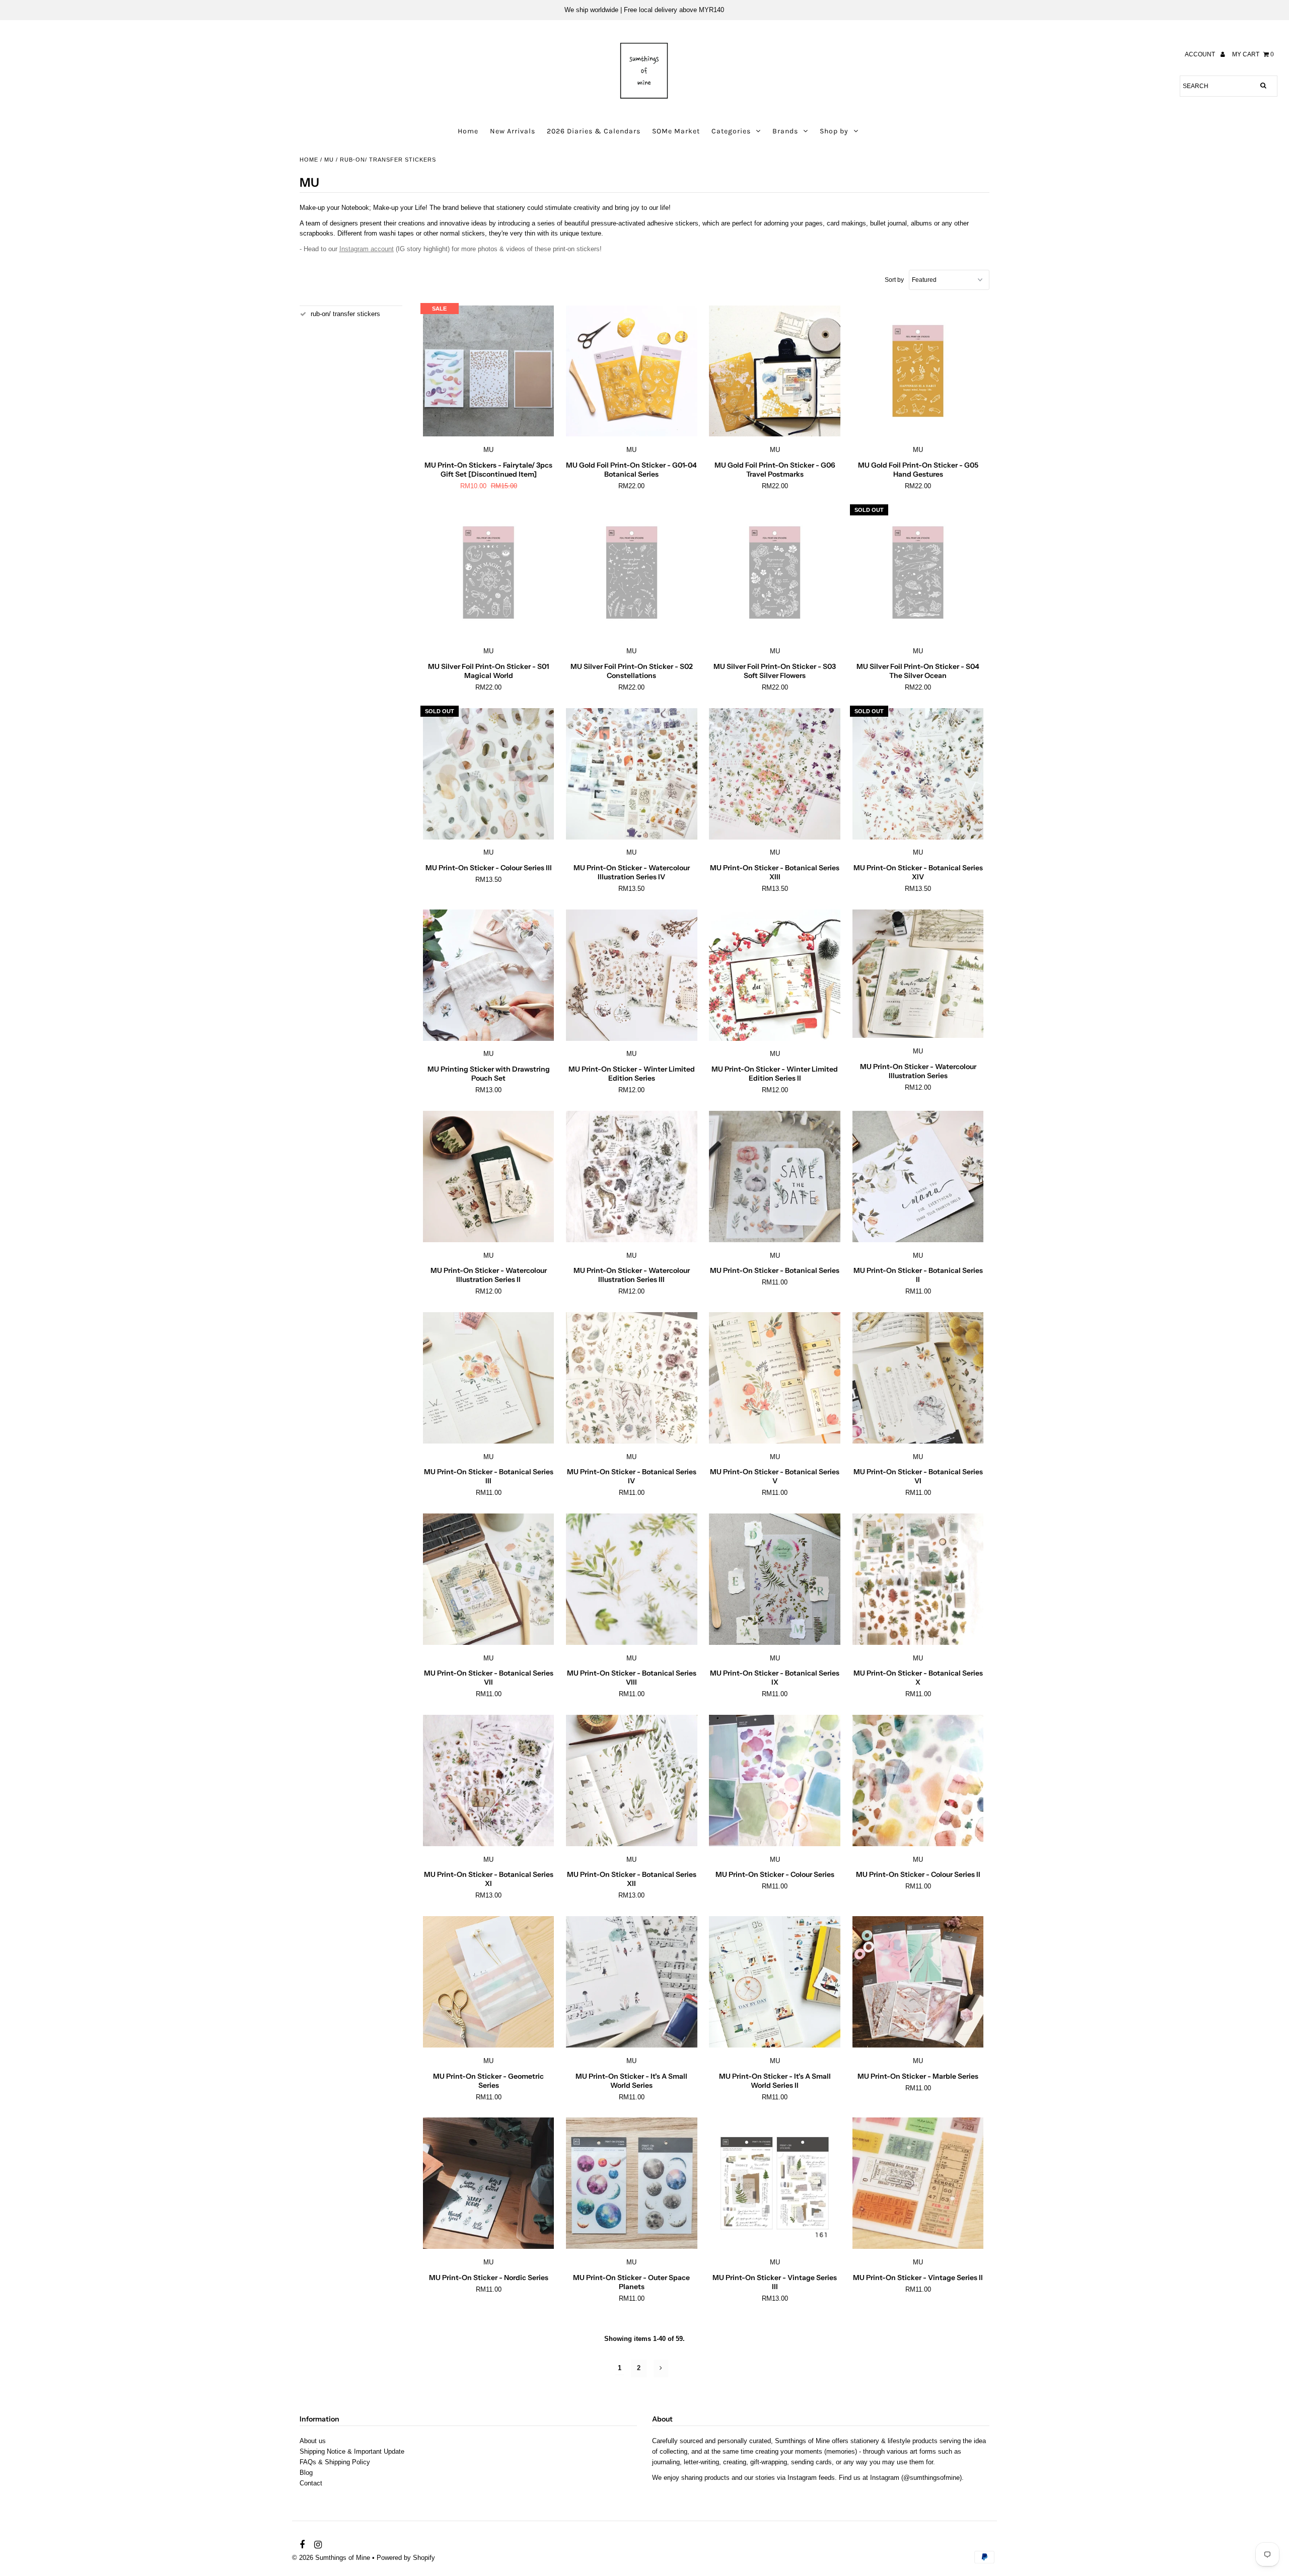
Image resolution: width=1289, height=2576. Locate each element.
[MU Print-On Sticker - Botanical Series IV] (632, 1378)
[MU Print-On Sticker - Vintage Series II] (918, 2183)
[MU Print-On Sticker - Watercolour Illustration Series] (918, 974)
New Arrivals (513, 131)
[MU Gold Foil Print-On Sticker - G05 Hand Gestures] (918, 371)
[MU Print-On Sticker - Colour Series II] (918, 1781)
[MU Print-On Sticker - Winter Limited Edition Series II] (775, 975)
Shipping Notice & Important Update (352, 2451)
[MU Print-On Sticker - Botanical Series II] (918, 1177)
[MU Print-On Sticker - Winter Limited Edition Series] (632, 975)
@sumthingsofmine (932, 2478)
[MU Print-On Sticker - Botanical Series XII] (632, 1781)
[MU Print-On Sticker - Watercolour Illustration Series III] (632, 1177)
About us (313, 2441)
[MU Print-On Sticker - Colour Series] (775, 1781)
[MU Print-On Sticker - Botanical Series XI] (489, 1781)
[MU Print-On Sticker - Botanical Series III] (489, 1378)
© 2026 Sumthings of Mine (331, 2558)
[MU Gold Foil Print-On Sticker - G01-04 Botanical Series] (632, 371)
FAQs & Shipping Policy (335, 2462)
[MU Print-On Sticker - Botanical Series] (775, 1177)
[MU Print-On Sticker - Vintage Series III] (775, 2183)
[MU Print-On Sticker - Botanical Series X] (918, 1579)
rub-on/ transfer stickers (345, 314)
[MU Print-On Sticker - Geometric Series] (489, 1982)
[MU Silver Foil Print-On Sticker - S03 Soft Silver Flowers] (775, 573)
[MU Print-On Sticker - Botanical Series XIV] (918, 774)
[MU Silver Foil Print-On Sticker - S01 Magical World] (489, 573)
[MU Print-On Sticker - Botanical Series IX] (775, 1579)
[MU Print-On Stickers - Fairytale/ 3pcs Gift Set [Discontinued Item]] (489, 371)
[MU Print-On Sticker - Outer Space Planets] (632, 2183)
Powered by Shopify (406, 2558)
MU (329, 160)
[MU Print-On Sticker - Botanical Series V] (775, 1378)
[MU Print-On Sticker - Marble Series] (918, 1982)
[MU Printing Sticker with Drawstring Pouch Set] (489, 975)
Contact (311, 2483)
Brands (785, 131)
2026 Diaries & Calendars (594, 131)
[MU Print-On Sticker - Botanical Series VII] (489, 1579)
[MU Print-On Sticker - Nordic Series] (489, 2183)
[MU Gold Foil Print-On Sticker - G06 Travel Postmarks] (775, 371)
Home (468, 131)
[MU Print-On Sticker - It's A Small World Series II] (775, 1982)
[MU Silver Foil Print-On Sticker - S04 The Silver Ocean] (918, 573)
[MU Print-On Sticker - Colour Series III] (489, 774)
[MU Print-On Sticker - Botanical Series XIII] (775, 774)
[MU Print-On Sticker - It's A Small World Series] (632, 1982)
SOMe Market (676, 131)
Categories (731, 131)
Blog (306, 2473)
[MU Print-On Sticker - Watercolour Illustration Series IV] (632, 774)
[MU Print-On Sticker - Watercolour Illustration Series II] (489, 1177)
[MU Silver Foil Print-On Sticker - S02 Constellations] (632, 573)
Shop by (834, 131)
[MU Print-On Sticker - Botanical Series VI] (918, 1378)
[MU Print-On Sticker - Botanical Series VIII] (632, 1579)
